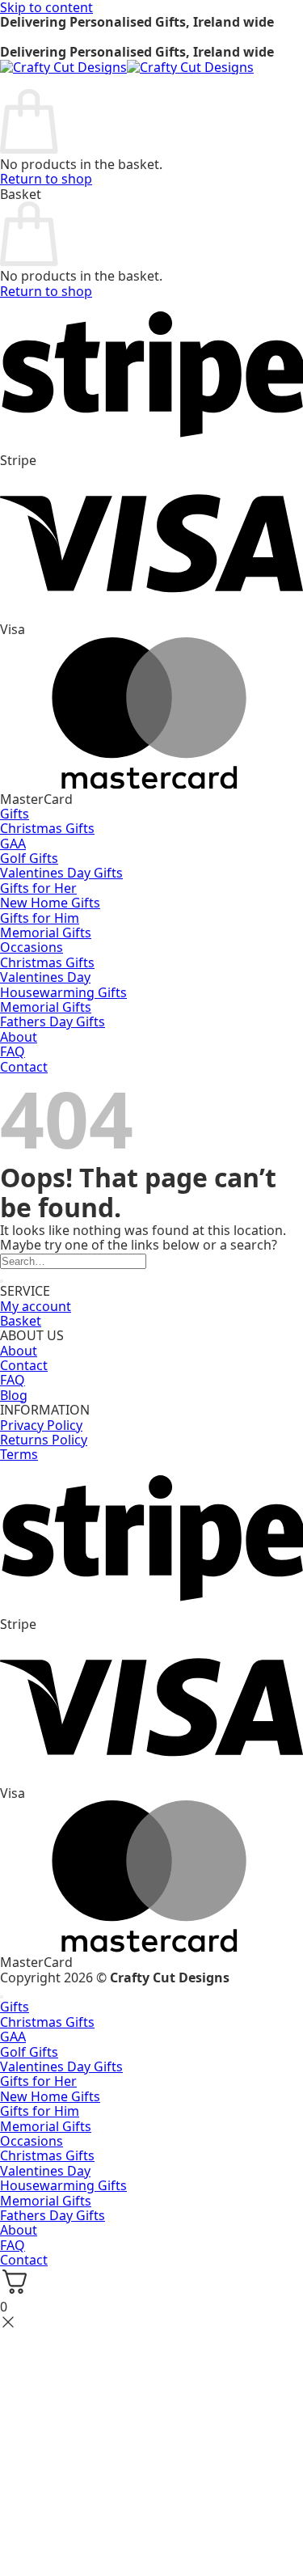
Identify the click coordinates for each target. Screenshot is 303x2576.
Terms (19, 1454)
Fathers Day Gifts (53, 1022)
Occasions (32, 947)
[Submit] (2, 1281)
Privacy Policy (41, 1425)
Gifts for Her (38, 888)
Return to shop (46, 179)
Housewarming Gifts (63, 992)
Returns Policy (44, 1440)
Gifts (15, 814)
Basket (21, 1321)
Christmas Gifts (47, 828)
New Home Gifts (50, 903)
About (19, 1037)
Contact (24, 1365)
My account (36, 1306)
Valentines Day (45, 977)
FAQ (13, 1051)
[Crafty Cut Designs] (127, 67)
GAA (13, 844)
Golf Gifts (29, 858)
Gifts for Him (40, 918)
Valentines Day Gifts (61, 873)
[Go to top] (2, 1997)
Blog (14, 1395)
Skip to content (46, 7)
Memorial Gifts (46, 933)
